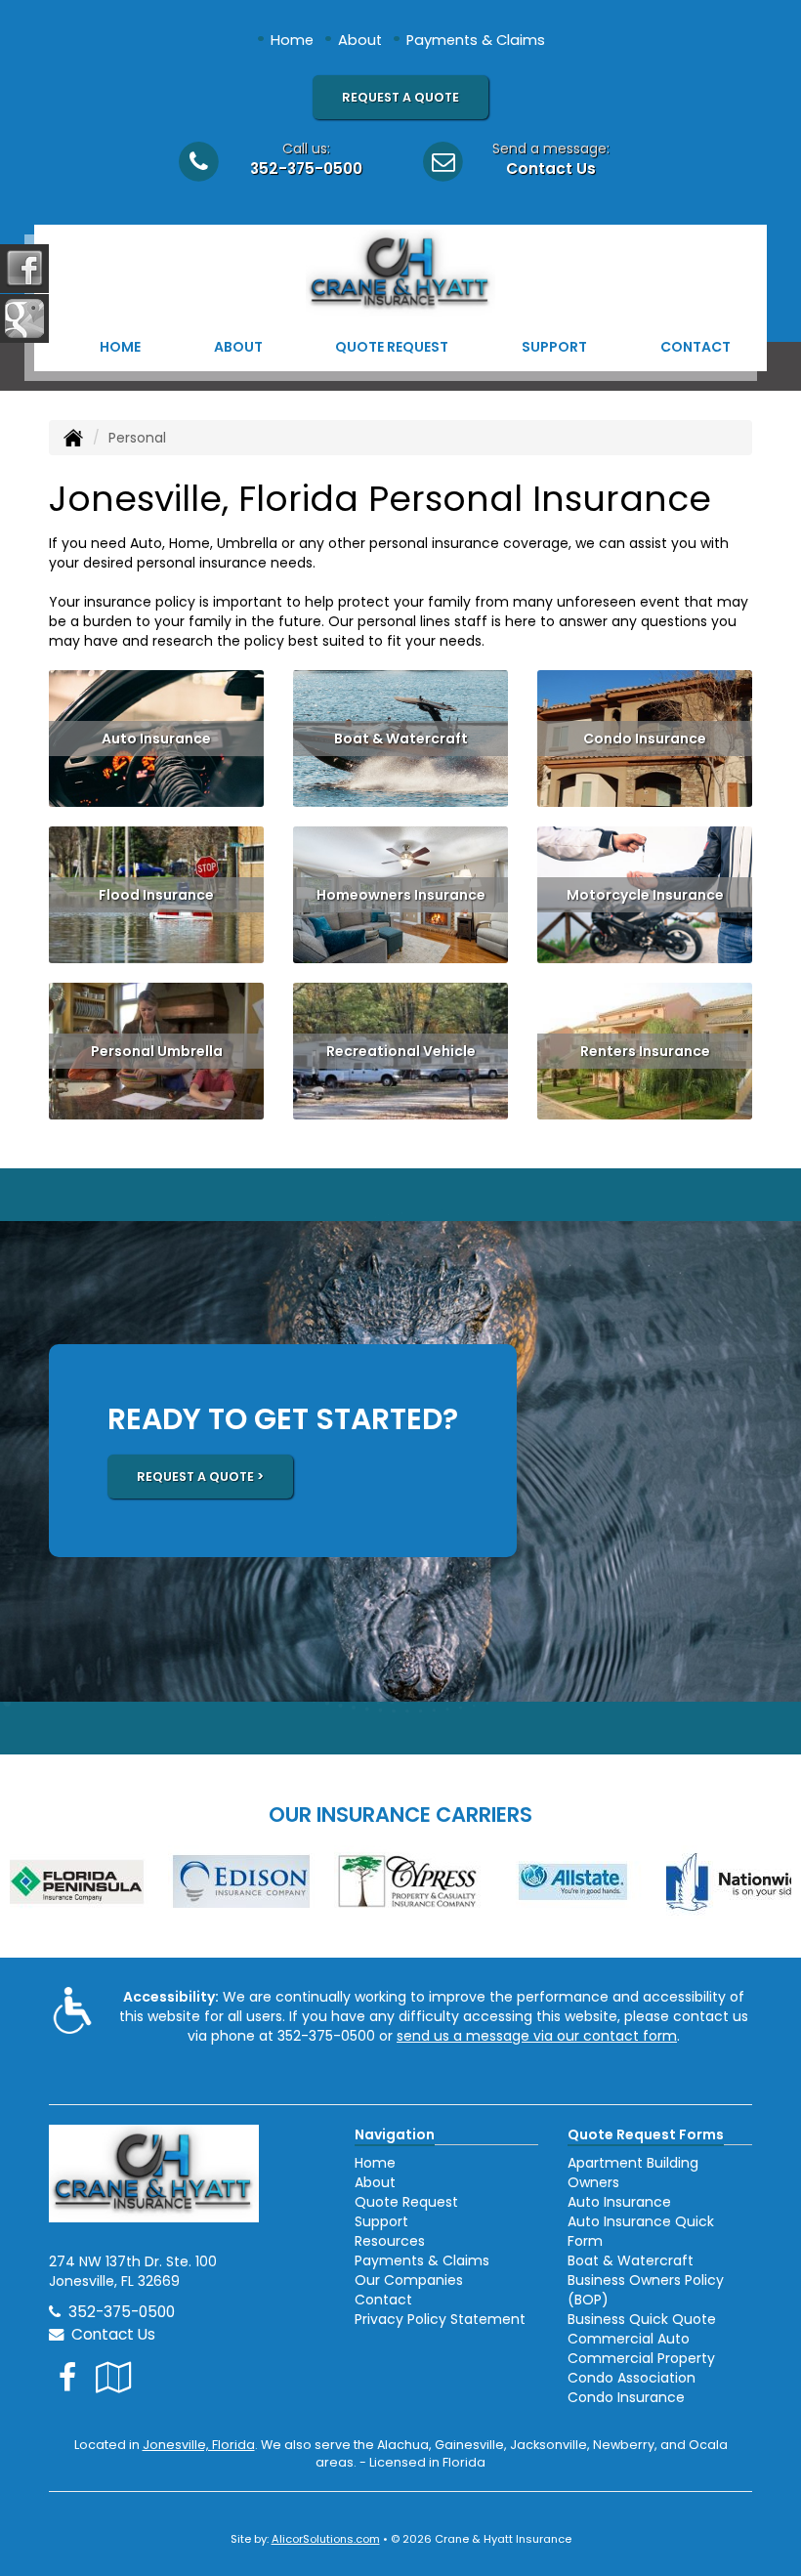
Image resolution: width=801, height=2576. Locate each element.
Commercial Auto (629, 2339)
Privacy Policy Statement (440, 2319)
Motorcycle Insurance (645, 895)
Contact (696, 347)
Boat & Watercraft (401, 739)
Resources (390, 2241)
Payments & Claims (476, 40)
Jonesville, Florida (199, 2445)
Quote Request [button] (392, 347)
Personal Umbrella (157, 1051)
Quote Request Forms (646, 2134)
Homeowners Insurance (401, 895)
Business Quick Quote (642, 2319)
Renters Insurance (645, 1051)
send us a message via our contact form (537, 2036)
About (360, 40)
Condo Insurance (645, 739)
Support (381, 2221)
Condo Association (632, 2378)
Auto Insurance (156, 739)
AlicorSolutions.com (326, 2539)
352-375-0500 (306, 169)
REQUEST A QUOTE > (200, 1477)
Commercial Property (641, 2358)
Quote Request (406, 2202)
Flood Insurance (156, 895)
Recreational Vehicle (401, 1051)
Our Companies (409, 2280)
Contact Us (551, 169)
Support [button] (554, 347)
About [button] (238, 347)
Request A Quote (400, 97)
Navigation (395, 2134)
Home (292, 40)
